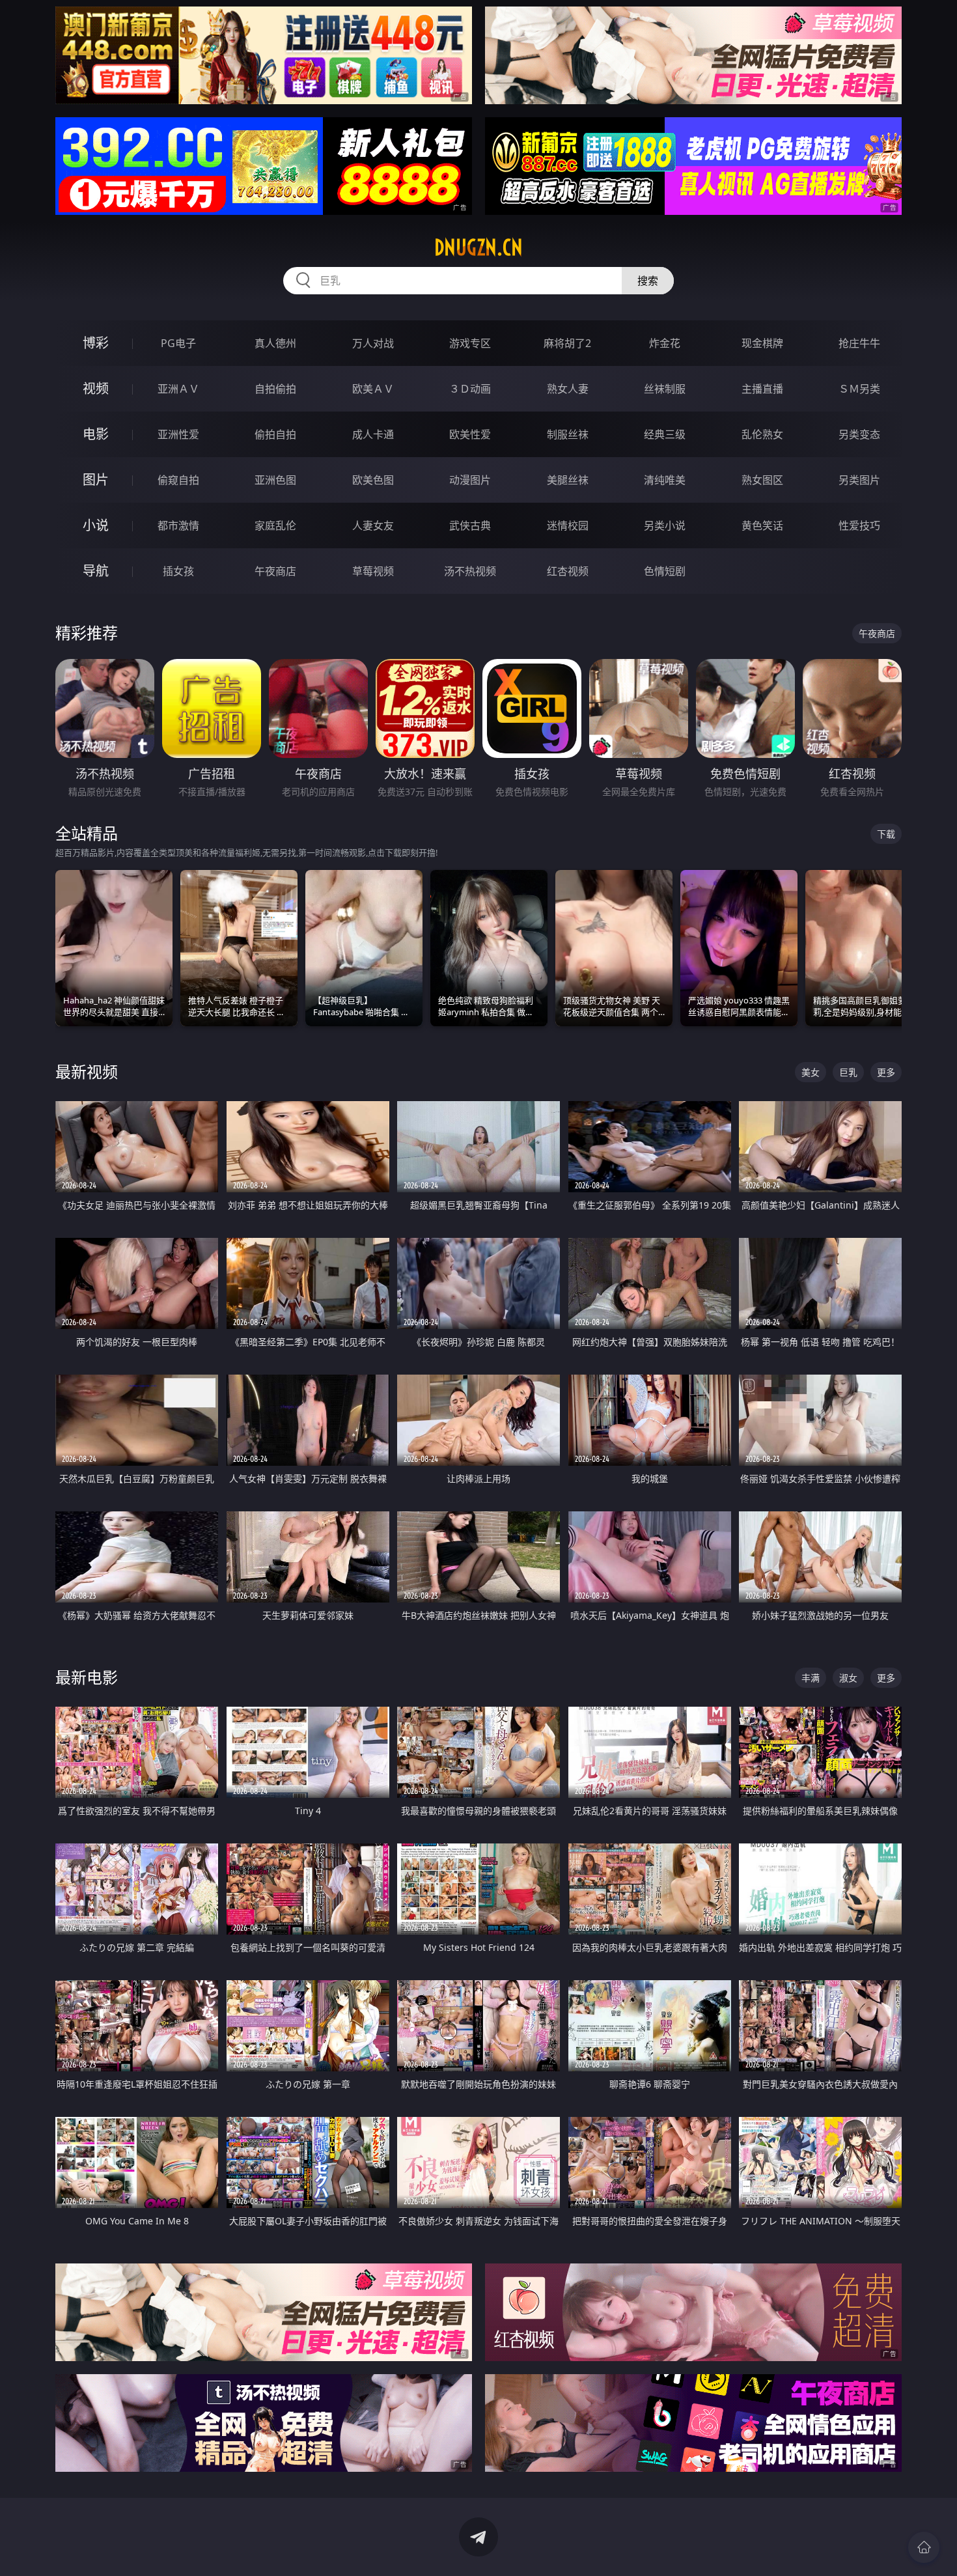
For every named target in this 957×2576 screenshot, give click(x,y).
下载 (886, 834)
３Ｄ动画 (470, 389)
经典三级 (665, 434)
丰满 (811, 1678)
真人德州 (275, 343)
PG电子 (178, 343)
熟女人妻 (568, 389)
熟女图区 (762, 480)
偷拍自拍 (275, 434)
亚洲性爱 (178, 434)
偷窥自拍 (178, 480)
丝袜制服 (665, 389)
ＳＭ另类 (859, 389)
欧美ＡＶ (373, 389)
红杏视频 (568, 571)
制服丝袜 (568, 434)
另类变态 (859, 434)
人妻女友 (373, 525)
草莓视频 (373, 571)
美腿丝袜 (568, 480)
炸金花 (665, 343)
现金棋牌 (762, 343)
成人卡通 (373, 434)
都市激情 (178, 525)
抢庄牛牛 (859, 343)
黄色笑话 (762, 525)
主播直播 (762, 389)
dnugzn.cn (478, 247)
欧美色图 (373, 480)
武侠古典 (470, 525)
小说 (96, 525)
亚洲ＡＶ (178, 389)
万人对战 (373, 343)
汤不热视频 (470, 571)
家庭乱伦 (275, 525)
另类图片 (859, 480)
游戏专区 (470, 343)
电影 (96, 434)
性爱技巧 (859, 525)
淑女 (848, 1678)
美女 (811, 1072)
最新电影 (87, 1677)
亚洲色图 (275, 480)
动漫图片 (470, 480)
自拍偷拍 (275, 389)
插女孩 (178, 571)
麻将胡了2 (567, 343)
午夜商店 (275, 571)
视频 (96, 388)
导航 (96, 571)
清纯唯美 (665, 480)
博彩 (96, 343)
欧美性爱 (470, 434)
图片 (96, 480)
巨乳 (848, 1072)
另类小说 (665, 525)
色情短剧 (665, 571)
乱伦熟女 (762, 434)
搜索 (648, 281)
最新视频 (87, 1071)
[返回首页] (924, 2547)
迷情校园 (568, 525)
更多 (886, 1072)
